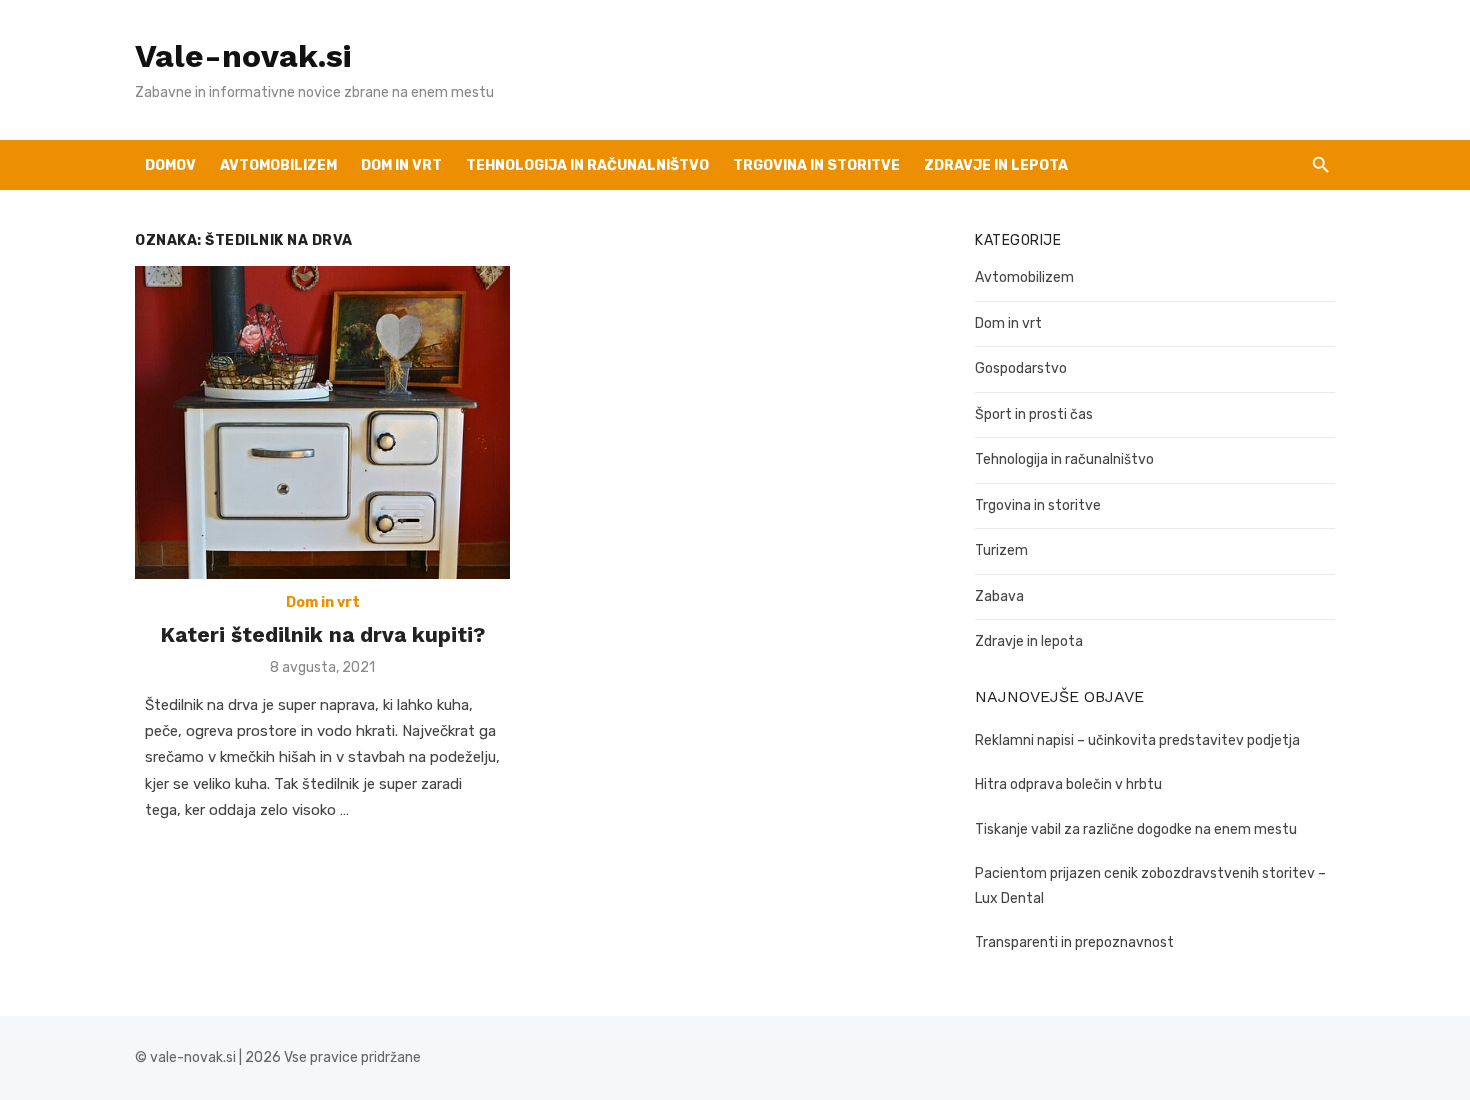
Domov (170, 165)
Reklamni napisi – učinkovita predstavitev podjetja (1137, 740)
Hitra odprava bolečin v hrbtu (1068, 784)
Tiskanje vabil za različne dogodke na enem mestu (1136, 829)
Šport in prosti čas (1034, 414)
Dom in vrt (401, 165)
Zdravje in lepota (996, 165)
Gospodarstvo (1021, 368)
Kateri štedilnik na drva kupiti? (322, 634)
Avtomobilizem (278, 165)
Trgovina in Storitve (816, 165)
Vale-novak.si (243, 56)
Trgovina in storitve (1038, 505)
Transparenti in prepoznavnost (1074, 942)
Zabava (999, 596)
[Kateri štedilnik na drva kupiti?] (322, 422)
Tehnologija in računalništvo (587, 165)
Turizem (1001, 550)
